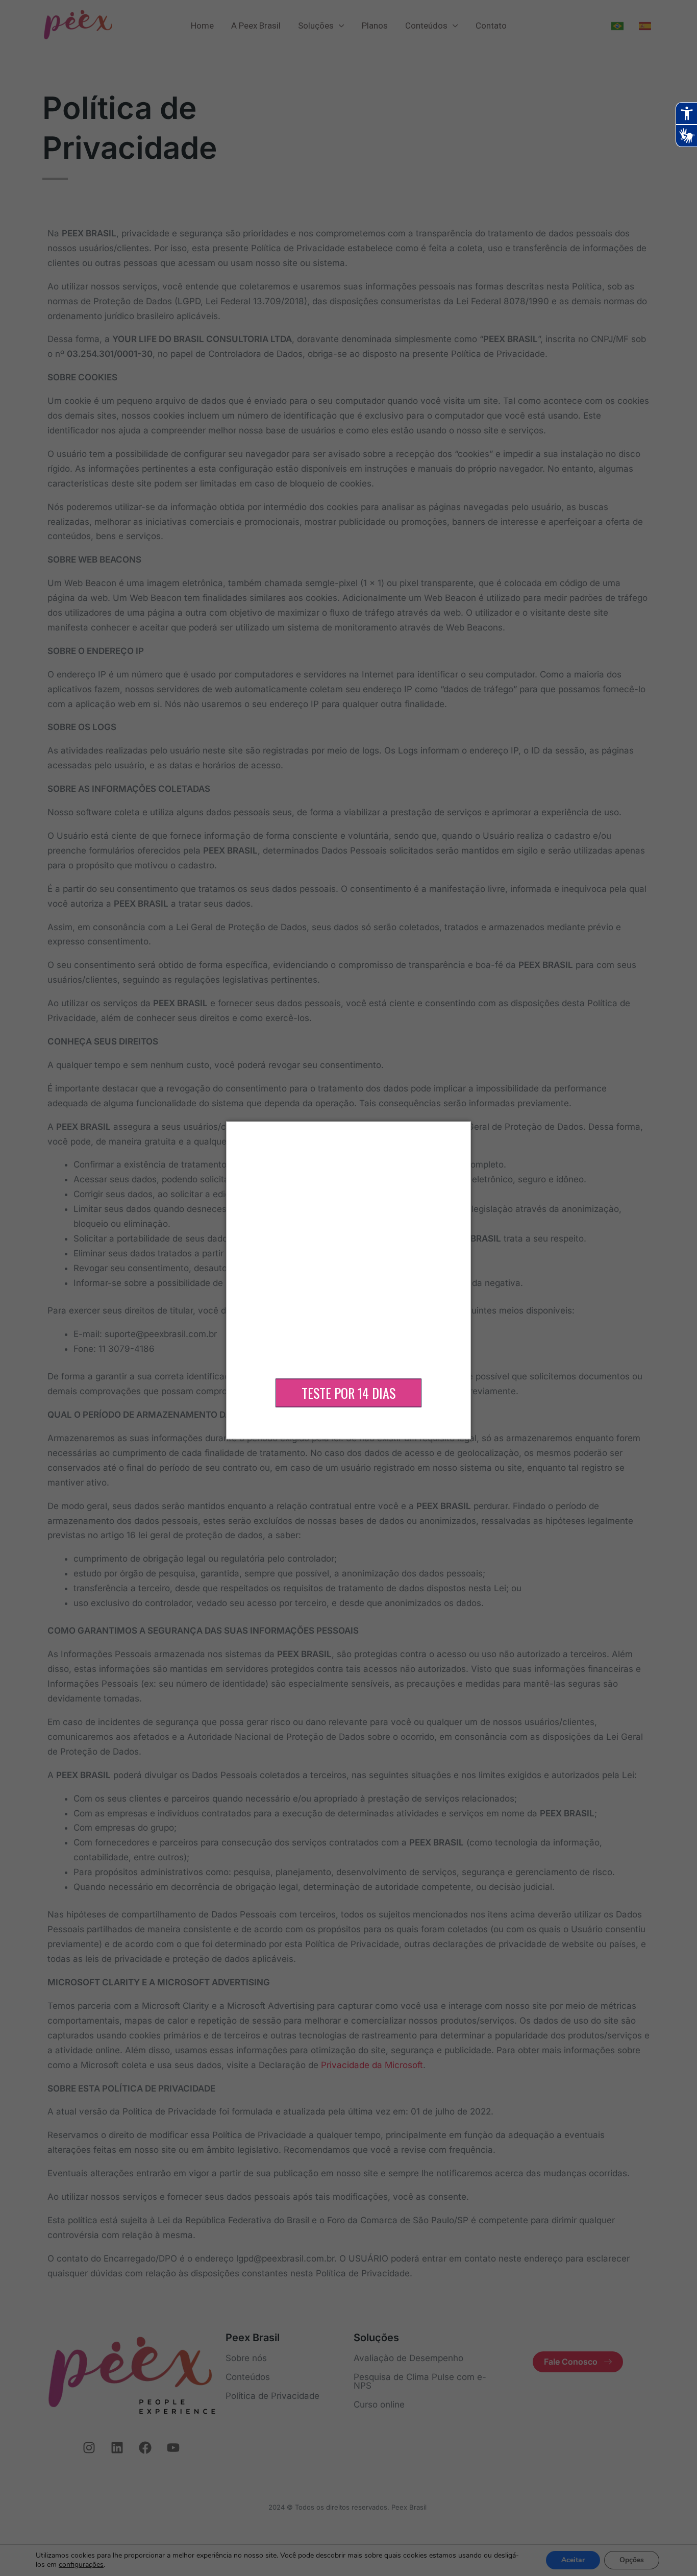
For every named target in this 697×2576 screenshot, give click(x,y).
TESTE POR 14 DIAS (348, 1393)
